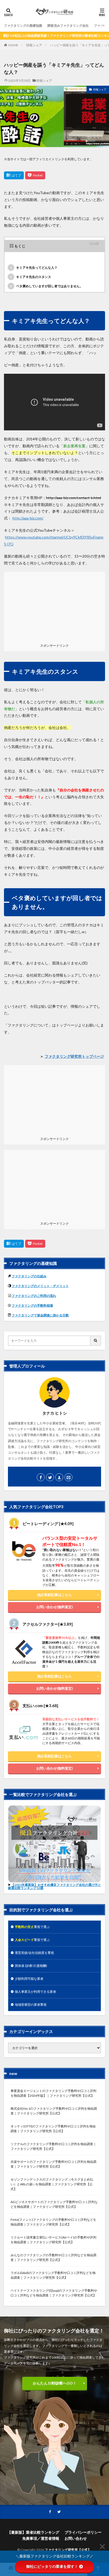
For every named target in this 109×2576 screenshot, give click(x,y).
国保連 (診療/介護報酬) (31, 1966)
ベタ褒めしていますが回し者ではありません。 (46, 286)
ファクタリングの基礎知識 (23, 26)
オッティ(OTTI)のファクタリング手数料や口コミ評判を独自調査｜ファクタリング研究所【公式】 (53, 2129)
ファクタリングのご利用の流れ (34, 1296)
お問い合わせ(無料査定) (54, 1607)
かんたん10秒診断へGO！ (55, 2383)
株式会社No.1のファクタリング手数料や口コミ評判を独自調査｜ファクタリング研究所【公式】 (54, 2111)
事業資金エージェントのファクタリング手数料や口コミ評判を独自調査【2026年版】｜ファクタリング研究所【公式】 (53, 2093)
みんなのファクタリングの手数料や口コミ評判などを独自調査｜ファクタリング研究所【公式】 (53, 2257)
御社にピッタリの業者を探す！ (52, 2566)
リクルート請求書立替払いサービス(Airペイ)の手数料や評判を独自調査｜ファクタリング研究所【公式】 (53, 2240)
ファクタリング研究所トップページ (74, 1056)
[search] (96, 1341)
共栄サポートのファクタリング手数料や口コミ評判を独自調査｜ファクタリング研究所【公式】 (53, 2164)
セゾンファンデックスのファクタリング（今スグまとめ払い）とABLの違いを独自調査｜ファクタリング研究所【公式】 (52, 2184)
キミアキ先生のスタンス (31, 277)
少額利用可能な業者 (29, 1979)
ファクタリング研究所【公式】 (68, 2550)
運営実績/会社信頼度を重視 (34, 1953)
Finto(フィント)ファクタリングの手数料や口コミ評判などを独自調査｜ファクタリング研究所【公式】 (53, 2222)
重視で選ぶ (32, 1927)
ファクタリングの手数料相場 (32, 1305)
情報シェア (34, 45)
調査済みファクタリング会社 (68, 26)
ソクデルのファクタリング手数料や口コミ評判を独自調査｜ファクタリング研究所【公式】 (53, 2146)
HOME (13, 45)
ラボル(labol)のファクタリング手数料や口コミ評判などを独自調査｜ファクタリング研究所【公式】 (53, 2275)
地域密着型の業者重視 (31, 2005)
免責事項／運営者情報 (41, 2538)
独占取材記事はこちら (54, 1595)
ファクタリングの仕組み (29, 1276)
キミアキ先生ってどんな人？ (34, 268)
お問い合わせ (76, 2538)
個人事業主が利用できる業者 (35, 1992)
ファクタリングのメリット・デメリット (40, 1286)
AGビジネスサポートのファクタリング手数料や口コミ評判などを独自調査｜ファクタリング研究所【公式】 (54, 2204)
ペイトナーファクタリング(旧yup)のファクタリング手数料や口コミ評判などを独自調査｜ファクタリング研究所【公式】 (54, 2293)
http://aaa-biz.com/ (28, 518)
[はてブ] (14, 175)
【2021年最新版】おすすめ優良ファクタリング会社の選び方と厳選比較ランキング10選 (54, 1886)
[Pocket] (35, 175)
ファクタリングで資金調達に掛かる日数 (40, 1315)
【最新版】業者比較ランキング (33, 2532)
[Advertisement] (54, 605)
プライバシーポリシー (83, 2532)
